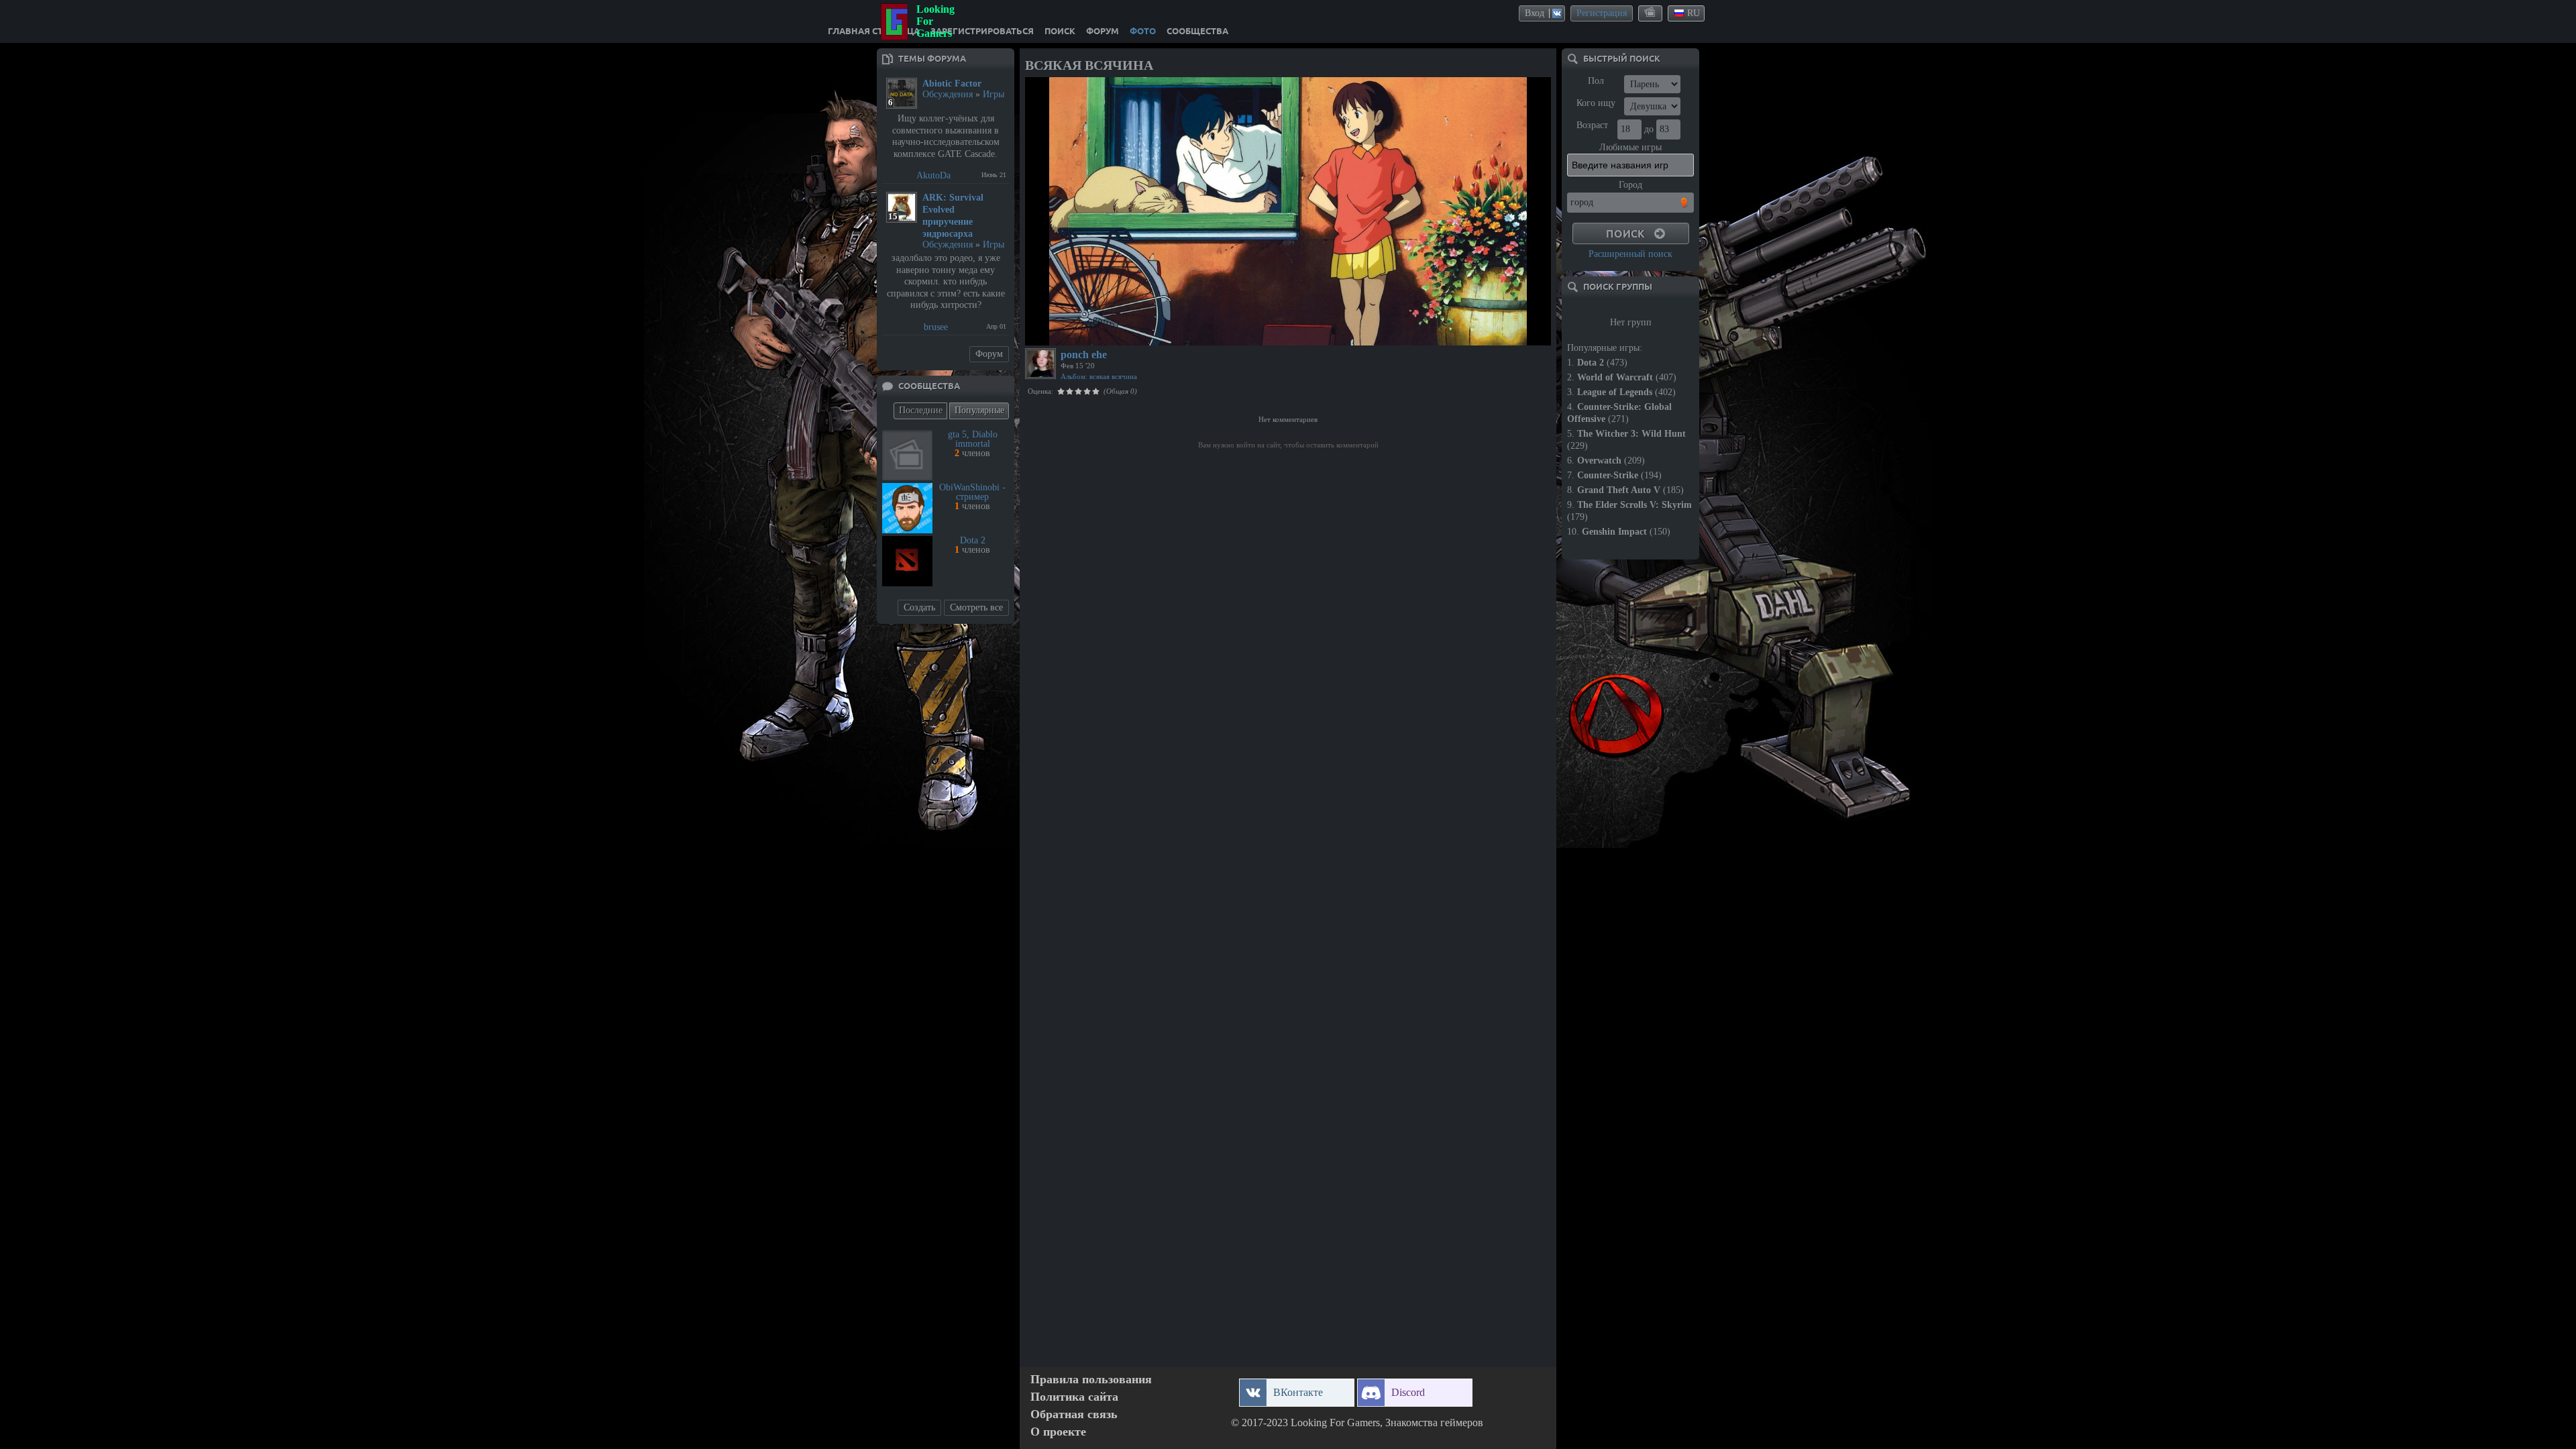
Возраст (1592, 125)
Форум (989, 354)
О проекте (1058, 1432)
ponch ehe (1084, 355)
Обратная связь (1074, 1414)
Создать (919, 607)
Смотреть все (976, 607)
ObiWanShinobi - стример (972, 492)
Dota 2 (973, 540)
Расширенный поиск (1630, 254)
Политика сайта (1074, 1397)
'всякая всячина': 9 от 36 (1078, 333)
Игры (994, 94)
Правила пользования (1091, 1380)
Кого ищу (1596, 103)
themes (1651, 13)
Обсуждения (948, 94)
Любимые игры (1630, 147)
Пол (1596, 81)
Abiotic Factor (952, 84)
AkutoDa (933, 175)
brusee (936, 327)
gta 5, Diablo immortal (973, 439)
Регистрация (1602, 13)
